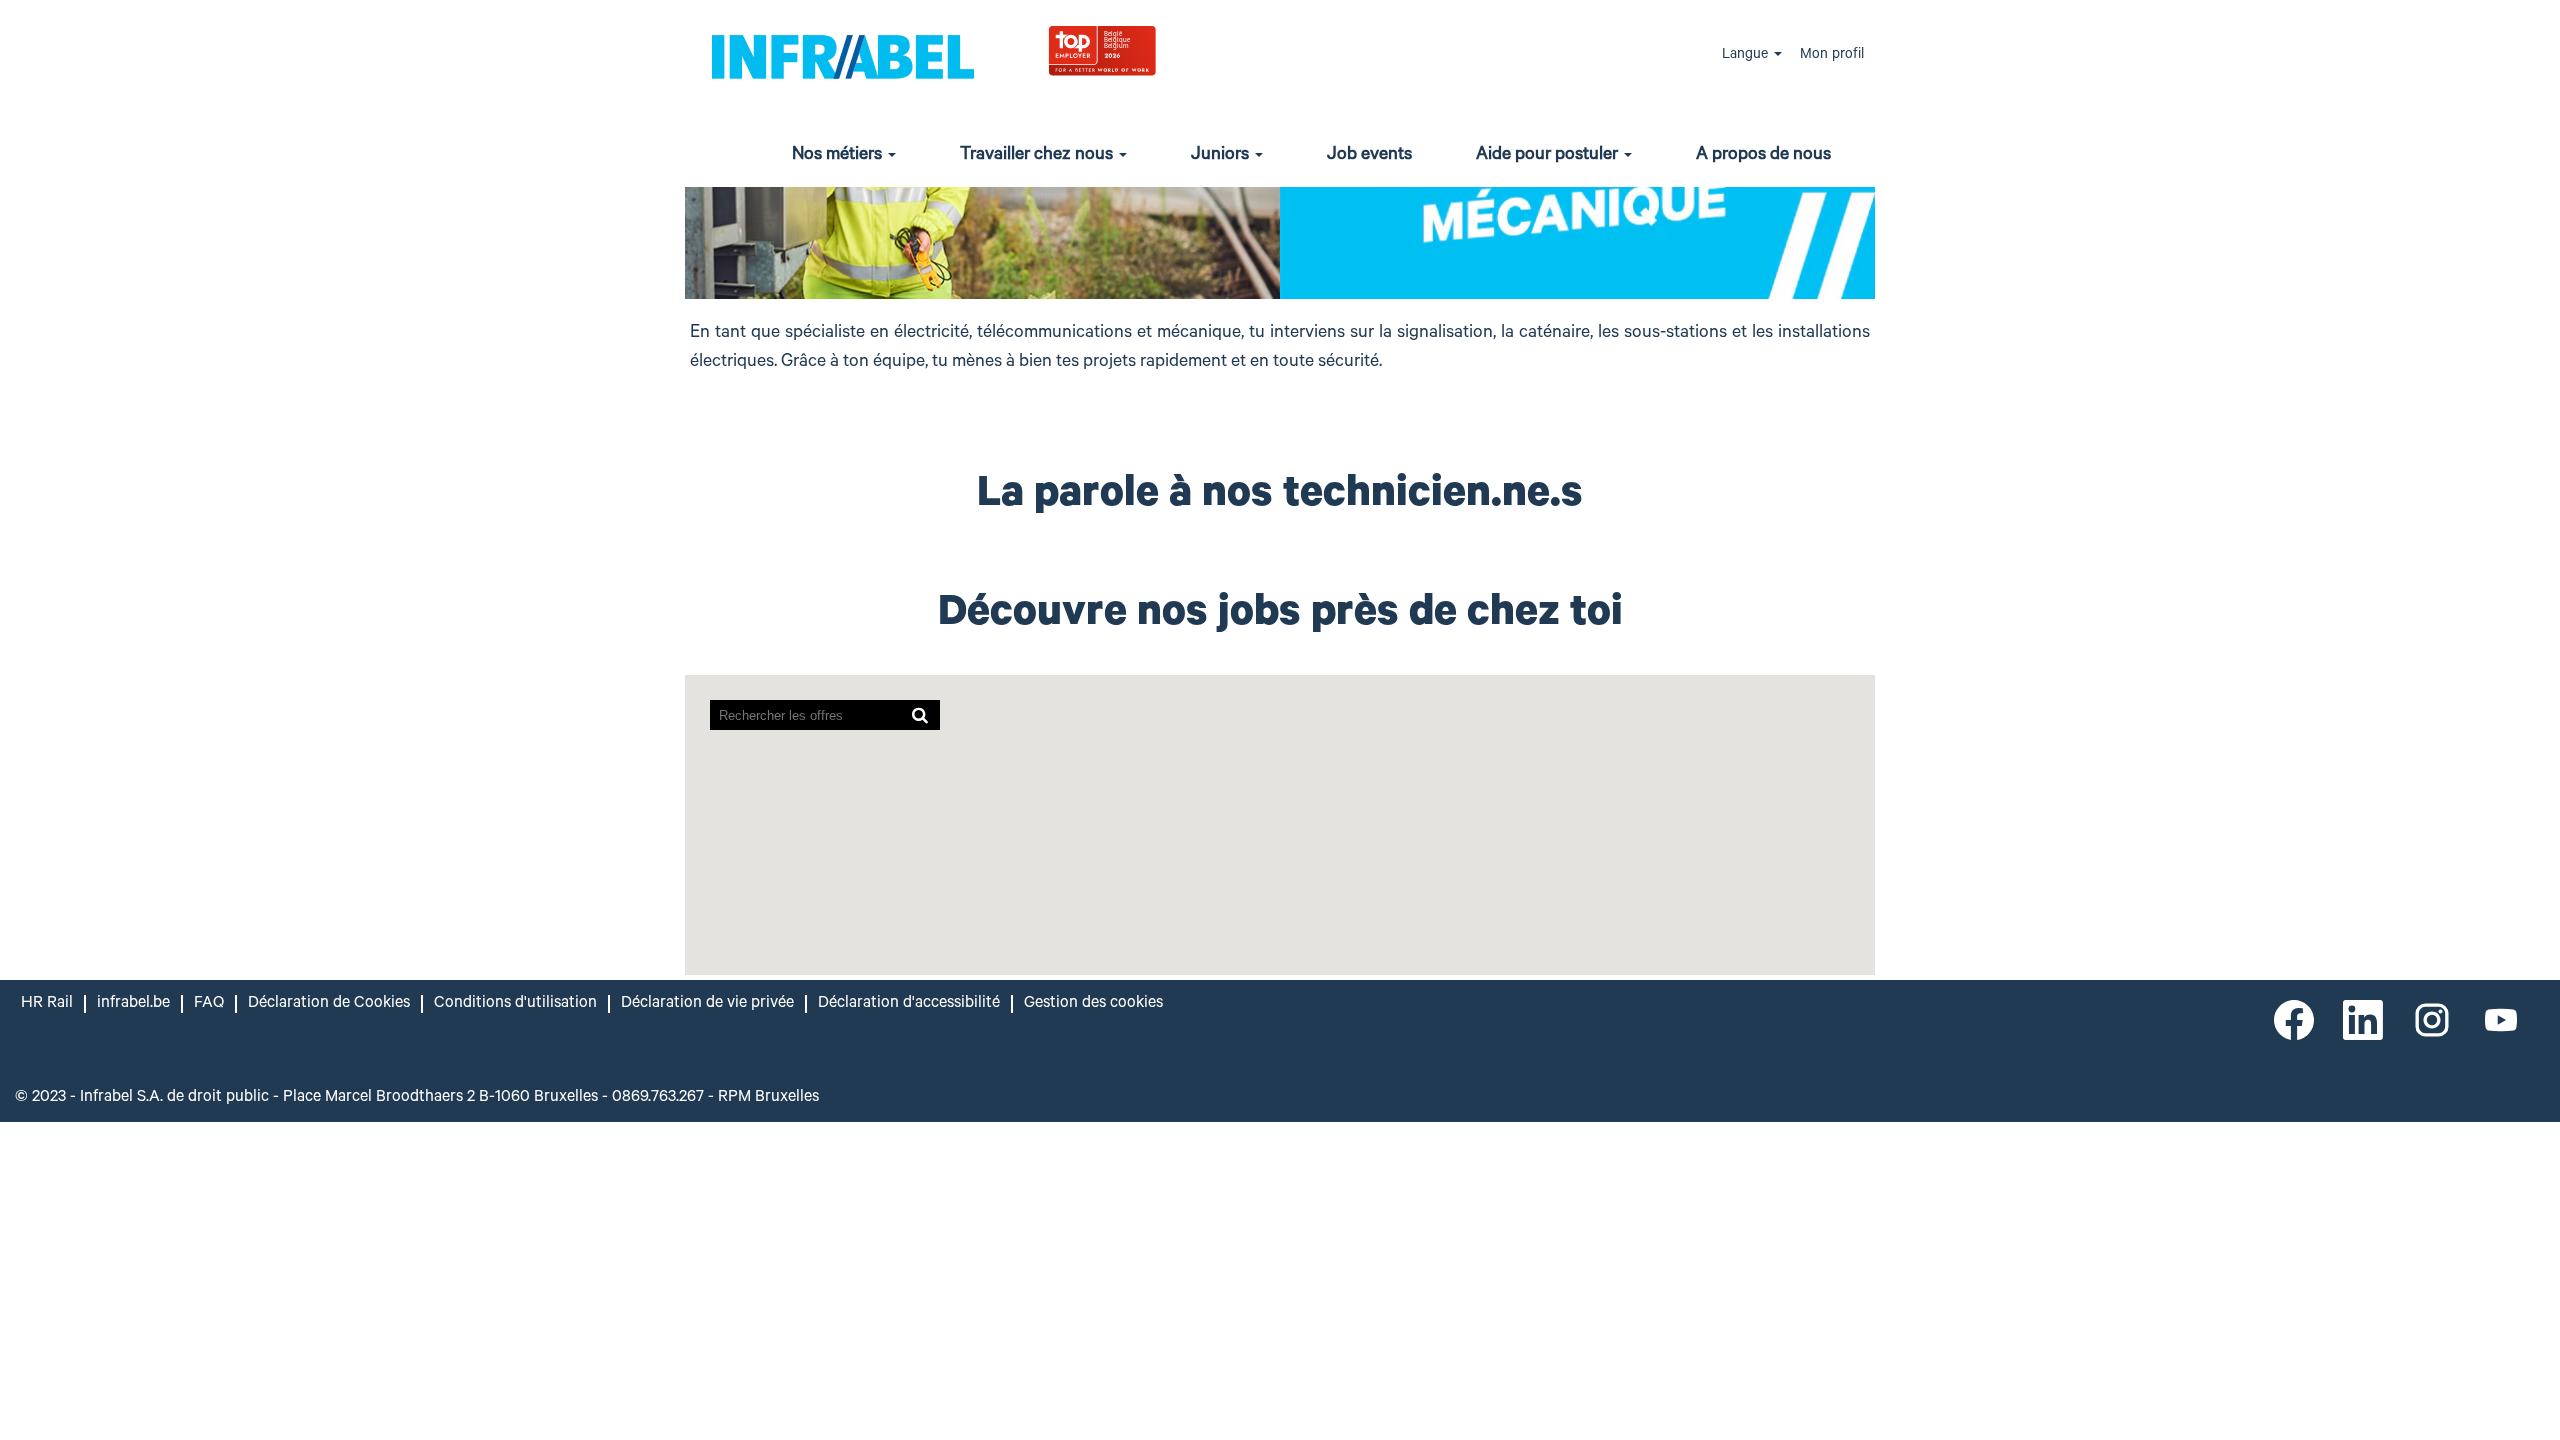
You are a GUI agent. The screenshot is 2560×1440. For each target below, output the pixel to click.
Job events (1369, 156)
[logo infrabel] (843, 55)
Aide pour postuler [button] (1549, 156)
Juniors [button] (1222, 156)
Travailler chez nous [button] (1038, 156)
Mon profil (1832, 56)
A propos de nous (1763, 156)
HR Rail (47, 1004)
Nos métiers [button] (839, 156)
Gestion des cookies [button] (1093, 1004)
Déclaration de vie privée (707, 1004)
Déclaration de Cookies (329, 1004)
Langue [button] (1747, 56)
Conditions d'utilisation (515, 1004)
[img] (1151, 49)
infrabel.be (133, 1004)
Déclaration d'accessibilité (909, 1004)
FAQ (209, 1004)
